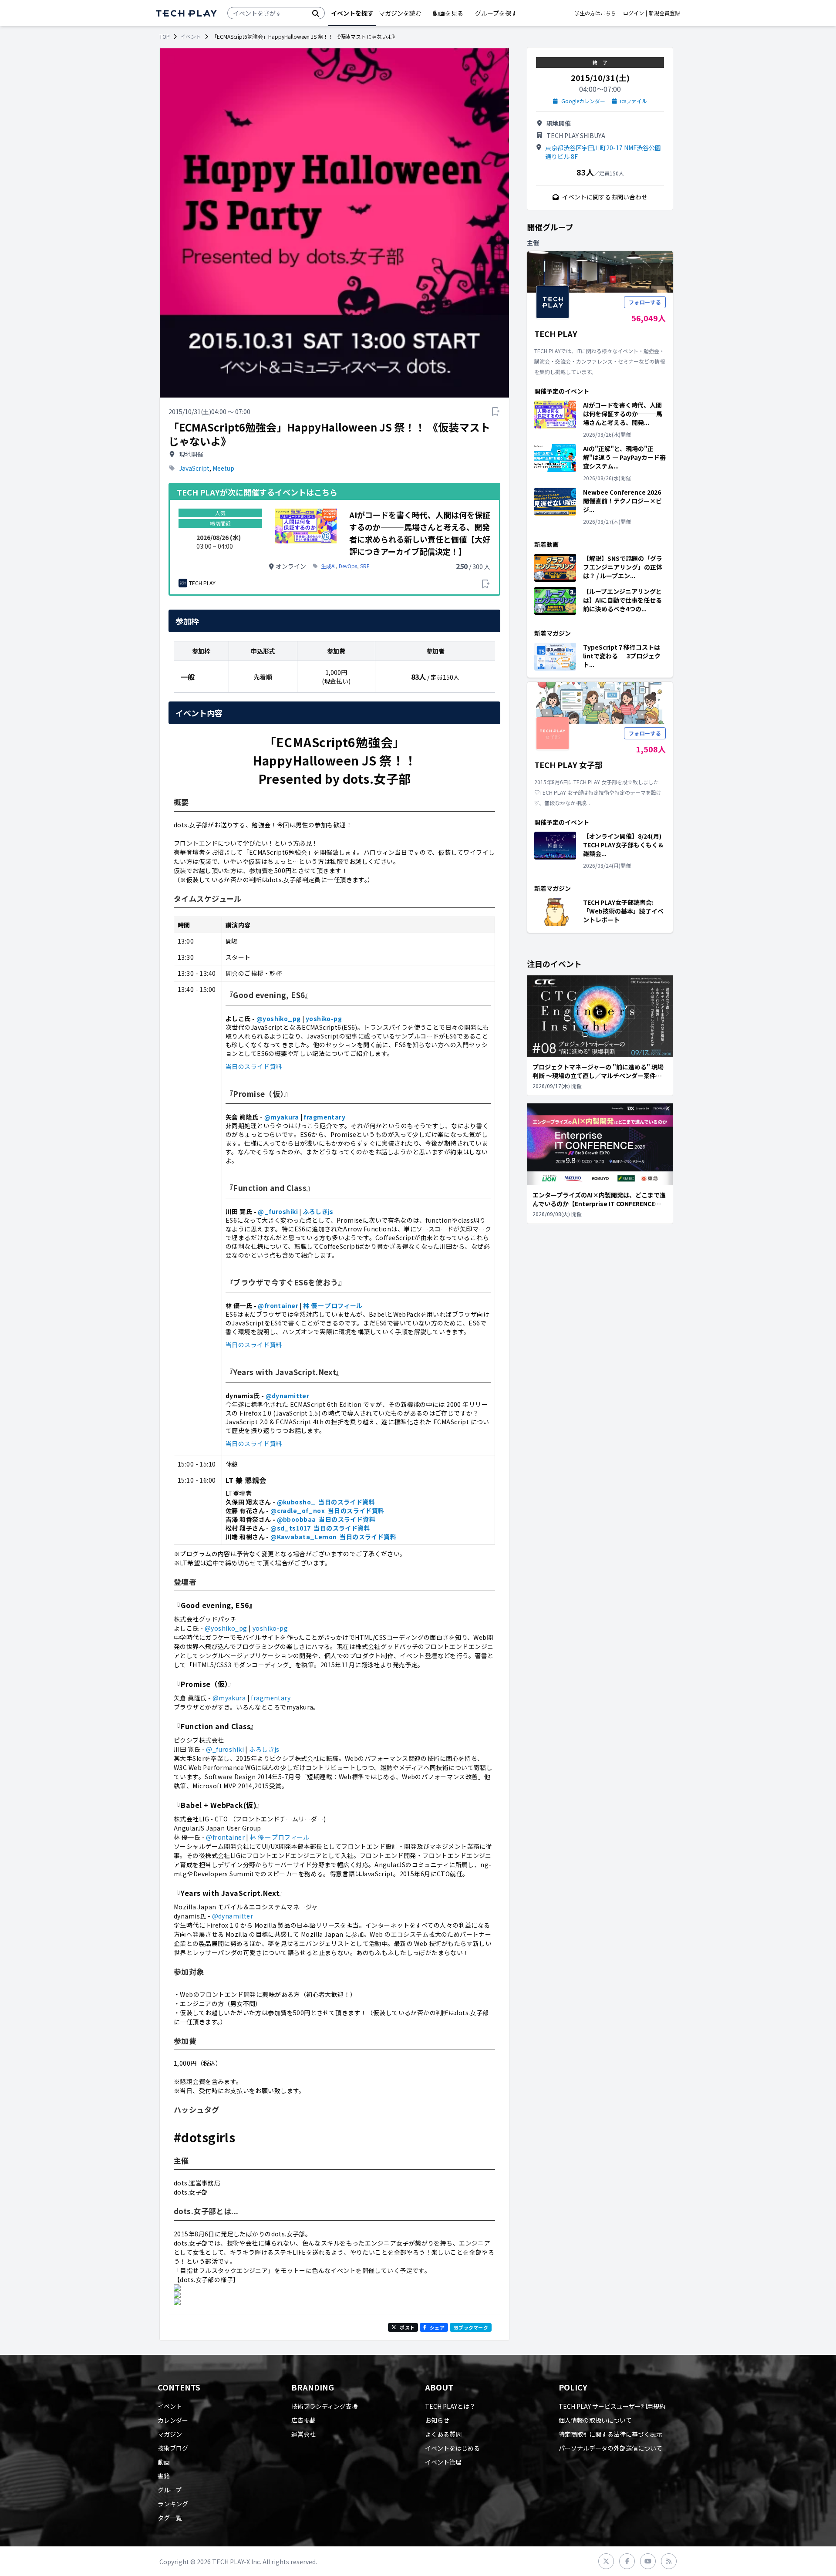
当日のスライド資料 (254, 1066)
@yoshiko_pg (279, 1018)
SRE (365, 566)
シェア (437, 2327)
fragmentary (324, 1117)
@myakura (281, 1117)
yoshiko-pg (324, 1018)
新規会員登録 (664, 13)
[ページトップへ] (186, 13)
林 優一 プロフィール (333, 1305)
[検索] (316, 13)
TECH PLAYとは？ (450, 2406)
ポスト (407, 2327)
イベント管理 (443, 2462)
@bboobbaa (297, 1519)
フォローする (645, 302)
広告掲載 (303, 2420)
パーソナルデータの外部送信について (610, 2448)
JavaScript (194, 468)
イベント (191, 37)
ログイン (634, 13)
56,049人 (649, 318)
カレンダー (173, 2420)
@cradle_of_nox (298, 1511)
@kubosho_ (296, 1502)
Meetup (223, 468)
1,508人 (651, 749)
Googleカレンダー (583, 101)
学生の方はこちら (595, 13)
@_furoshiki (278, 1211)
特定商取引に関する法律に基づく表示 (610, 2434)
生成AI (328, 566)
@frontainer (278, 1305)
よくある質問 (443, 2434)
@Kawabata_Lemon (303, 1537)
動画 (164, 2462)
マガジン (170, 2434)
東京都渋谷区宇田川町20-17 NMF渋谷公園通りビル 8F (603, 152)
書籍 (164, 2476)
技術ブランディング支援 (325, 2406)
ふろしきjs (318, 1211)
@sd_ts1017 (290, 1528)
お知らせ (437, 2420)
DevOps (348, 566)
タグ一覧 (170, 2518)
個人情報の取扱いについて (595, 2420)
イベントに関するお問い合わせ (605, 197)
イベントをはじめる (452, 2448)
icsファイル (634, 101)
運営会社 (303, 2434)
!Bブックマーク (471, 2327)
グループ (170, 2490)
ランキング (173, 2504)
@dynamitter (288, 1396)
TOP (165, 37)
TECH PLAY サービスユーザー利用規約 (612, 2406)
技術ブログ (173, 2448)
